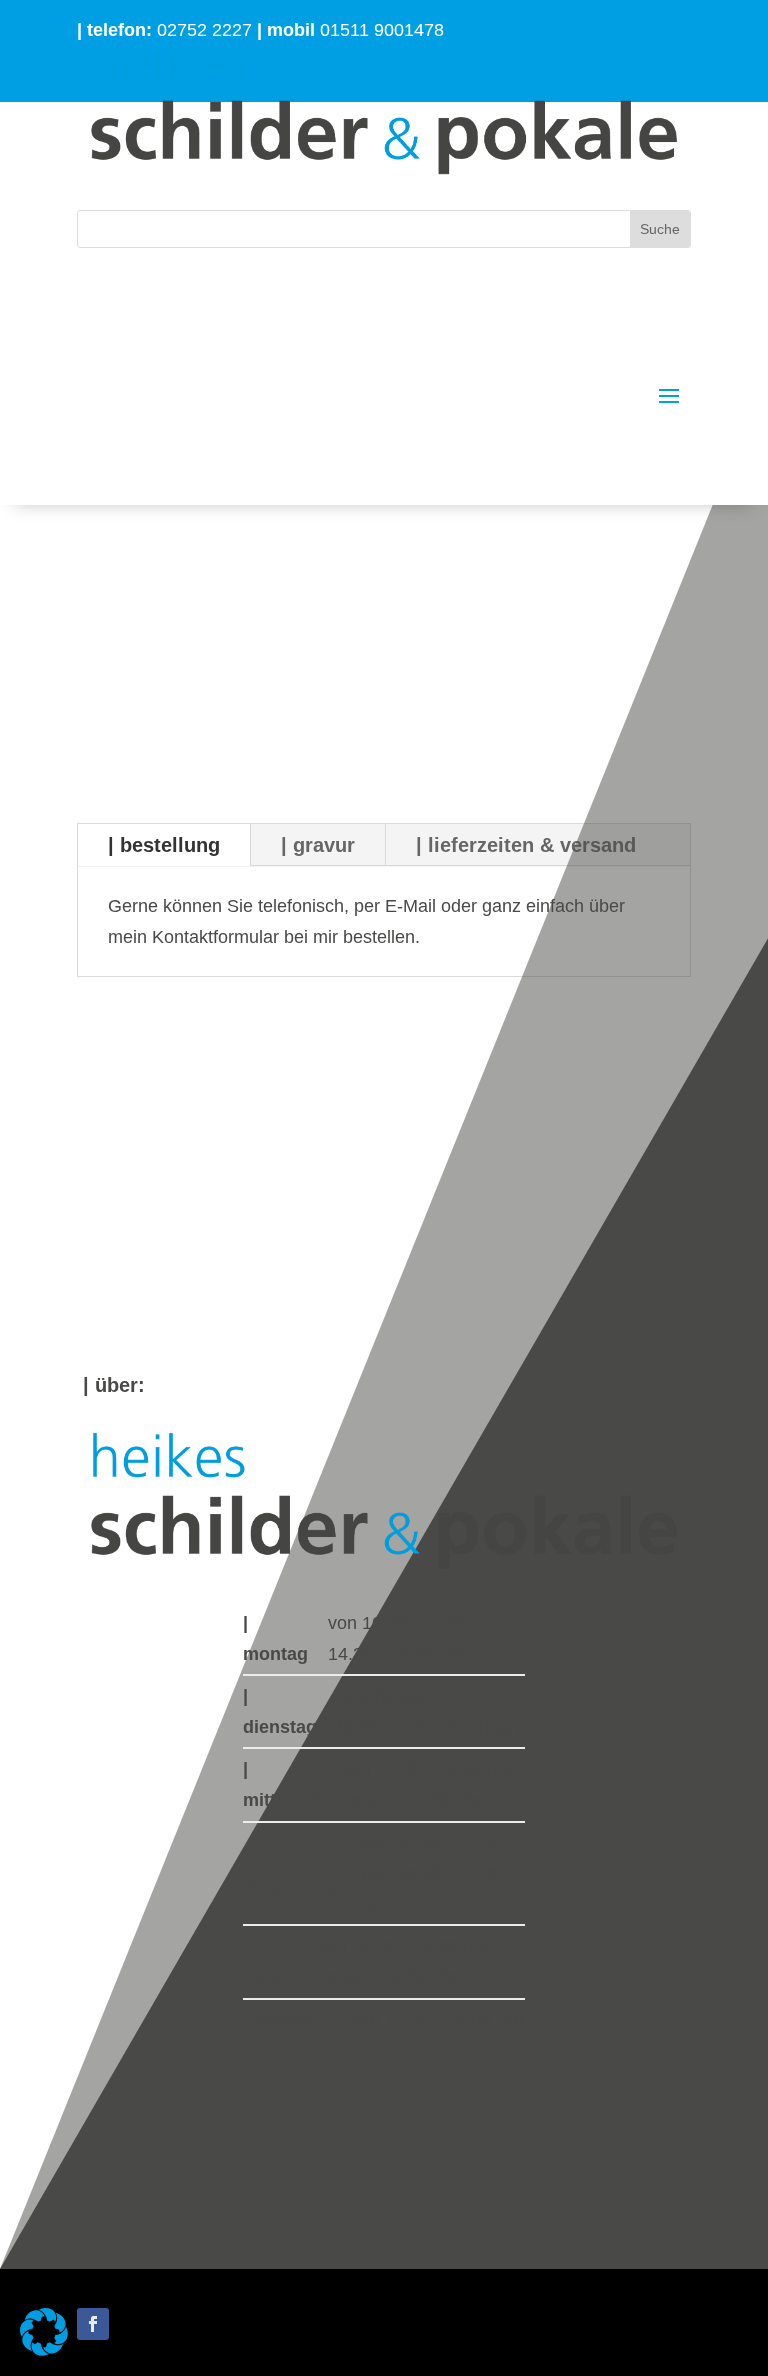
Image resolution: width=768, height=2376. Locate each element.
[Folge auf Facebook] (93, 2324)
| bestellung (164, 845)
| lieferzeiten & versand (526, 845)
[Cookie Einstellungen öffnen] (44, 2350)
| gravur (318, 845)
